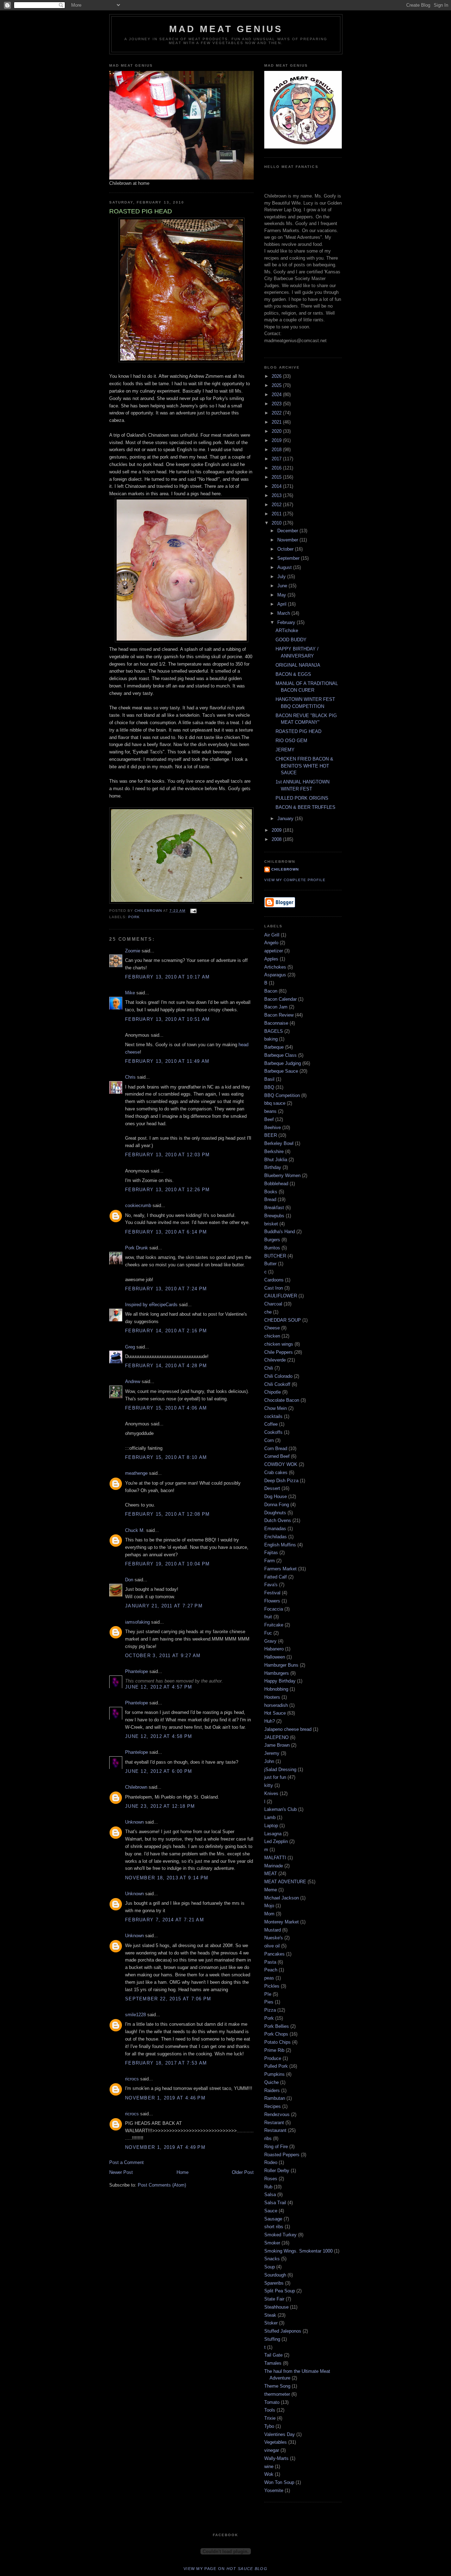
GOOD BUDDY (291, 640)
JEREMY (285, 750)
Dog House (276, 1496)
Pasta (270, 1962)
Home (183, 2172)
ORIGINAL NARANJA (298, 665)
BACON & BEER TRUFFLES (305, 807)
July (282, 577)
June (283, 586)
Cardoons (274, 1280)
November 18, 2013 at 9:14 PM (167, 1878)
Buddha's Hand (280, 1232)
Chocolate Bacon (282, 1400)
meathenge (136, 1473)
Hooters (272, 1697)
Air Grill (272, 935)
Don (129, 1580)
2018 (277, 450)
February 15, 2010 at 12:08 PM (168, 1514)
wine (269, 2466)
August (285, 567)
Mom (269, 1914)
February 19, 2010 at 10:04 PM (168, 1564)
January (286, 819)
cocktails (273, 1416)
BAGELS (274, 1031)
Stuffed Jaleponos (283, 2331)
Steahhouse (276, 2307)
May (282, 595)
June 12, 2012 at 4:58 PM (159, 1736)
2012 (277, 505)
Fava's (271, 1585)
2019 (277, 440)
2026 (277, 376)
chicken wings (279, 1344)
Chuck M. (135, 1530)
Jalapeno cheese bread (288, 1729)
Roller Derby (277, 2171)
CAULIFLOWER (281, 1296)
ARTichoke (287, 631)
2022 (277, 413)
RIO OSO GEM (291, 741)
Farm (270, 1561)
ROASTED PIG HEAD (298, 731)
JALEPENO (276, 1737)
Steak (270, 2315)
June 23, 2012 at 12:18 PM (160, 1806)
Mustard (273, 1930)
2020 (277, 431)
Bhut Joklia (276, 1160)
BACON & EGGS (293, 674)
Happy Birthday (280, 1681)
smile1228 (135, 2015)
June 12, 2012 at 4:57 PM (159, 1687)
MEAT (271, 1874)
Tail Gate (273, 2355)
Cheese (272, 1328)
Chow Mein (276, 1408)
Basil (269, 1079)
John (269, 1761)
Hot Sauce (275, 1713)
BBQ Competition (282, 1095)
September (289, 558)
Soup (270, 2267)
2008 (277, 839)
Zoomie (133, 951)
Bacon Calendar (280, 999)
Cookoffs (273, 1432)
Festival (272, 1593)
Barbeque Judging (283, 1063)
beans (270, 1111)
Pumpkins (274, 2074)
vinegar (272, 2450)
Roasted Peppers (282, 2155)
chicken (272, 1336)
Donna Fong (277, 1505)
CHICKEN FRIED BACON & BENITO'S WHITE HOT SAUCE (304, 766)
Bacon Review (279, 1015)
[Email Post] (193, 911)
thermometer (277, 2394)
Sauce (271, 2211)
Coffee (271, 1424)
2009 (277, 830)
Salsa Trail (275, 2203)
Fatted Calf (276, 1577)
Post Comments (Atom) (162, 2185)
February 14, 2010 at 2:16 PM (166, 1331)
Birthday (273, 1167)
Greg (130, 1347)
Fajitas (271, 1553)
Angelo (271, 943)
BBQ (269, 1087)
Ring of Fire (276, 2147)
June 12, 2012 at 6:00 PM (159, 1771)
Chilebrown (136, 1787)
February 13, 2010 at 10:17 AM (168, 977)
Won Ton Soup (279, 2482)
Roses (271, 2179)
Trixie (270, 2418)
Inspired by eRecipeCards (151, 1305)
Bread (270, 1199)
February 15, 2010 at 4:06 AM (166, 1408)
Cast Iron (274, 1288)
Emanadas (275, 1529)
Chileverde (275, 1360)
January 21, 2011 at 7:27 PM (164, 1606)
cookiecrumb (138, 1205)
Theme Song (277, 2386)
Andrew (133, 1381)
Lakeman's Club (280, 1809)
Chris (130, 1077)
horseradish (276, 1705)
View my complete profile (295, 880)
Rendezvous (277, 2114)
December (288, 531)
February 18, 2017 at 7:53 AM (166, 2063)
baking (271, 1039)
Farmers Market (280, 1569)
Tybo (269, 2426)
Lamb (270, 1817)
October (286, 549)
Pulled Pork (276, 2066)
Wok (269, 2474)
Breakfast (274, 1208)
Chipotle (273, 1392)
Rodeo (271, 2162)
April (283, 604)
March (284, 613)
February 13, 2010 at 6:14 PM (166, 1232)
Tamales (273, 2363)
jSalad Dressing (280, 1769)
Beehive (273, 1128)
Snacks (272, 2259)
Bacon (271, 991)
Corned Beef (277, 1456)
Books (271, 1192)
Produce (273, 2058)
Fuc (268, 1633)
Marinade (274, 1866)
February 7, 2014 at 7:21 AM (165, 1920)
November (288, 540)
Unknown (134, 1822)
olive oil (272, 1946)
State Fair (274, 2299)
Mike (130, 993)
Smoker (272, 2243)
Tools (270, 2410)
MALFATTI (275, 1858)
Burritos (272, 1248)
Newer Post (121, 2172)
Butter (270, 1264)
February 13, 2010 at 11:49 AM (167, 1061)
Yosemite (274, 2490)
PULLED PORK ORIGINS (302, 798)
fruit (268, 1617)
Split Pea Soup (280, 2291)
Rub (268, 2187)
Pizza (270, 2010)
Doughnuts (275, 1513)
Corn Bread (276, 1448)
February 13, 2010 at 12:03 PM (168, 1155)
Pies (269, 2002)
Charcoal (273, 1304)
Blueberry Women (282, 1175)
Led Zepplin (276, 1841)
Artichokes (275, 967)
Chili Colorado (278, 1376)
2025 (277, 385)
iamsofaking (137, 1622)
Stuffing (272, 2339)
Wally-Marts (276, 2458)
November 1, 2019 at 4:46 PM (165, 2098)
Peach (271, 1970)
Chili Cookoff (277, 1384)
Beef (269, 1119)
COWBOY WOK (281, 1464)
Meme (271, 1890)
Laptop (271, 1826)
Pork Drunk (137, 1248)
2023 (277, 404)
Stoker (271, 2323)
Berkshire (274, 1151)
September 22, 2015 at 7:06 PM (168, 1999)
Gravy (270, 1641)
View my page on (225, 2569)
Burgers (272, 1240)
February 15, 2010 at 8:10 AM (166, 1457)
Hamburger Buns (281, 1665)
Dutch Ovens (278, 1520)
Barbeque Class (280, 1055)
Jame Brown (277, 1745)
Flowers (272, 1601)
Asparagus (275, 975)
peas (269, 1978)
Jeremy (272, 1753)
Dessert (272, 1488)
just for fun (275, 1777)
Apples (271, 959)
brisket (271, 1224)
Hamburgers (277, 1673)
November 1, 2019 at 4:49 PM (165, 2147)
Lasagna (273, 1834)
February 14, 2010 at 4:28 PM (166, 1366)
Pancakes (274, 1954)
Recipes (273, 2106)
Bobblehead (276, 1184)
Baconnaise (276, 1023)
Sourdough (275, 2275)
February (287, 622)
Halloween (275, 1657)
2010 (277, 523)
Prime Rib (274, 2050)
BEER (271, 1135)
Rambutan (275, 2098)
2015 (277, 477)
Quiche (271, 2082)
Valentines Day (280, 2434)
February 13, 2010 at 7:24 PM (166, 1289)
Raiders (272, 2090)
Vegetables (276, 2442)
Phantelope (137, 1671)
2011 (277, 514)
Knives (271, 1793)
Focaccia (274, 1609)
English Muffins (280, 1545)
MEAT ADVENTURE (285, 1882)
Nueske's (274, 1938)
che (268, 1312)
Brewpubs (274, 1216)
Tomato (272, 2402)
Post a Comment (126, 2162)
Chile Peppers (279, 1352)
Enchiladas (276, 1537)
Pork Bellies (277, 2026)
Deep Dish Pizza (281, 1481)
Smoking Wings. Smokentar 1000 (298, 2251)
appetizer (274, 951)
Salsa (270, 2195)
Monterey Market (282, 1922)
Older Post (243, 2172)
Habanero (274, 1649)
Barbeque (274, 1047)
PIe (268, 1994)
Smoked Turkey (280, 2235)
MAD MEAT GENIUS (226, 29)
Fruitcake (274, 1625)
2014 (277, 486)
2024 (277, 395)
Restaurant (275, 2130)
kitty (269, 1785)
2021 (277, 422)
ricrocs (132, 2079)
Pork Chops (276, 2034)
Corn (269, 1440)
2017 (277, 459)
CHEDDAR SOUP (283, 1320)
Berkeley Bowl (279, 1143)
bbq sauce (275, 1103)
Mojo (269, 1906)
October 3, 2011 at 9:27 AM (163, 1656)
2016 (277, 468)
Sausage (273, 2219)
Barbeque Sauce (281, 1071)
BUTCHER (275, 1256)
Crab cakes (276, 1472)
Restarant (274, 2123)
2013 (277, 495)
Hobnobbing (276, 1689)
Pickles (272, 1986)
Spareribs (274, 2283)
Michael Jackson (282, 1898)
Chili (269, 1368)
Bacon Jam (276, 1007)
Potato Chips (277, 2042)
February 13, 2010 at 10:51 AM (168, 1019)
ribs (268, 2138)
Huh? (270, 1721)
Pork (134, 917)
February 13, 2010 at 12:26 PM (168, 1190)
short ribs (274, 2227)
